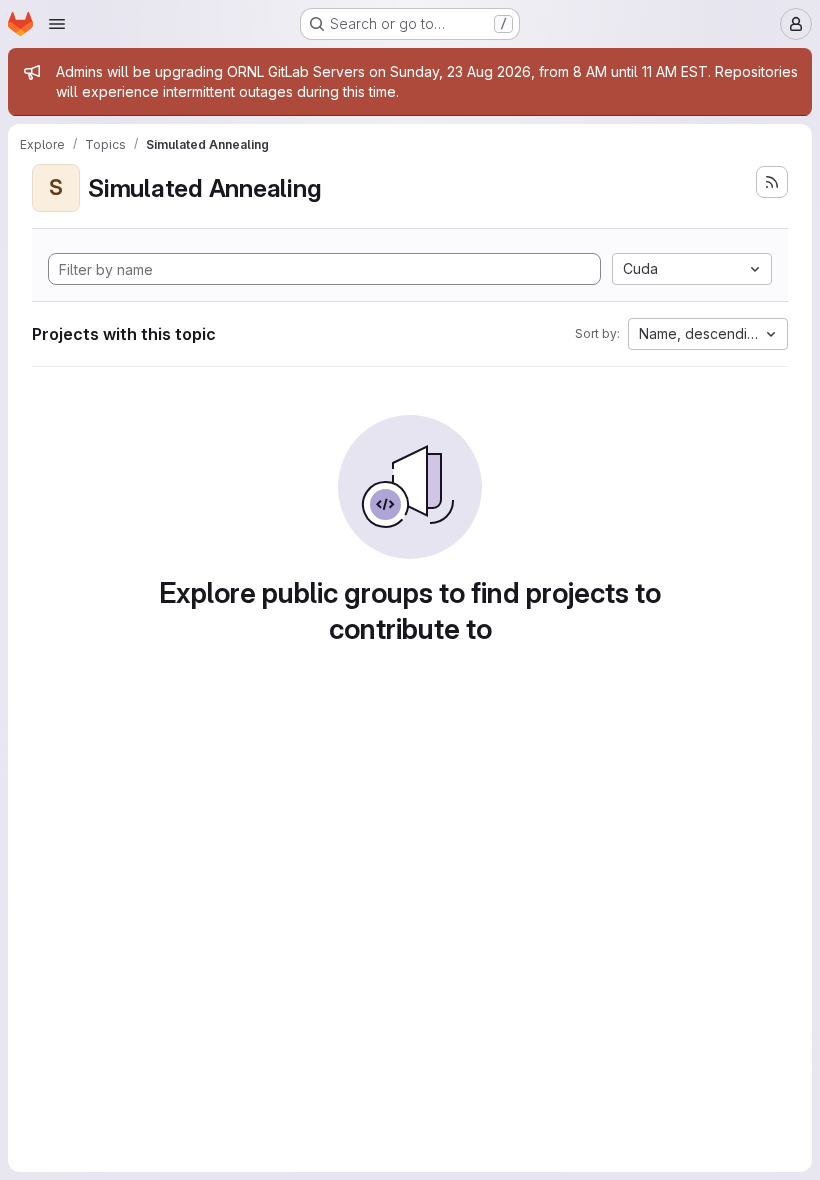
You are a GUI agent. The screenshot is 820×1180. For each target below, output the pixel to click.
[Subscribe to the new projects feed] (772, 182)
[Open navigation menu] (57, 24)
